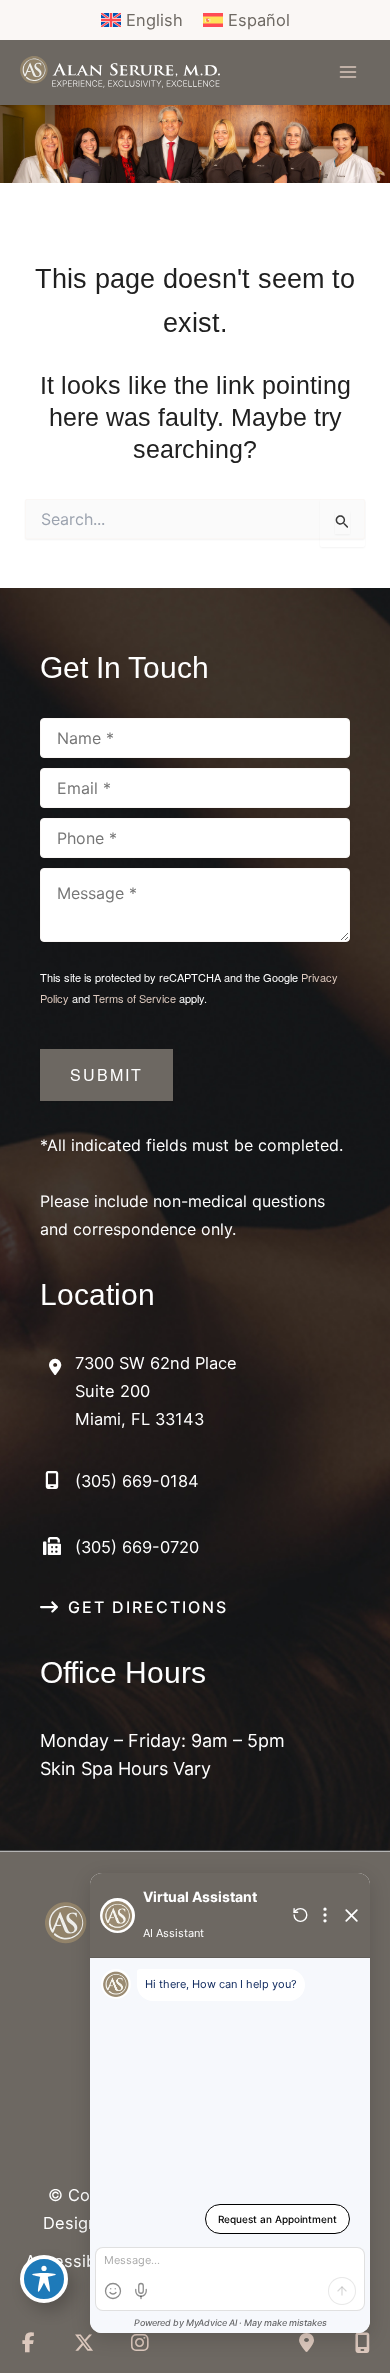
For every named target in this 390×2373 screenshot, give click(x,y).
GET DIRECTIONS (148, 1607)
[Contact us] (306, 2343)
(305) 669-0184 (137, 1481)
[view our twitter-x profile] (84, 2343)
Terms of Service (134, 998)
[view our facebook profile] (28, 2343)
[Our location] (362, 2343)
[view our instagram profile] (140, 2343)
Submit (106, 1074)
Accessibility (74, 2261)
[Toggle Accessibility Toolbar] (44, 2279)
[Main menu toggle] (347, 72)
